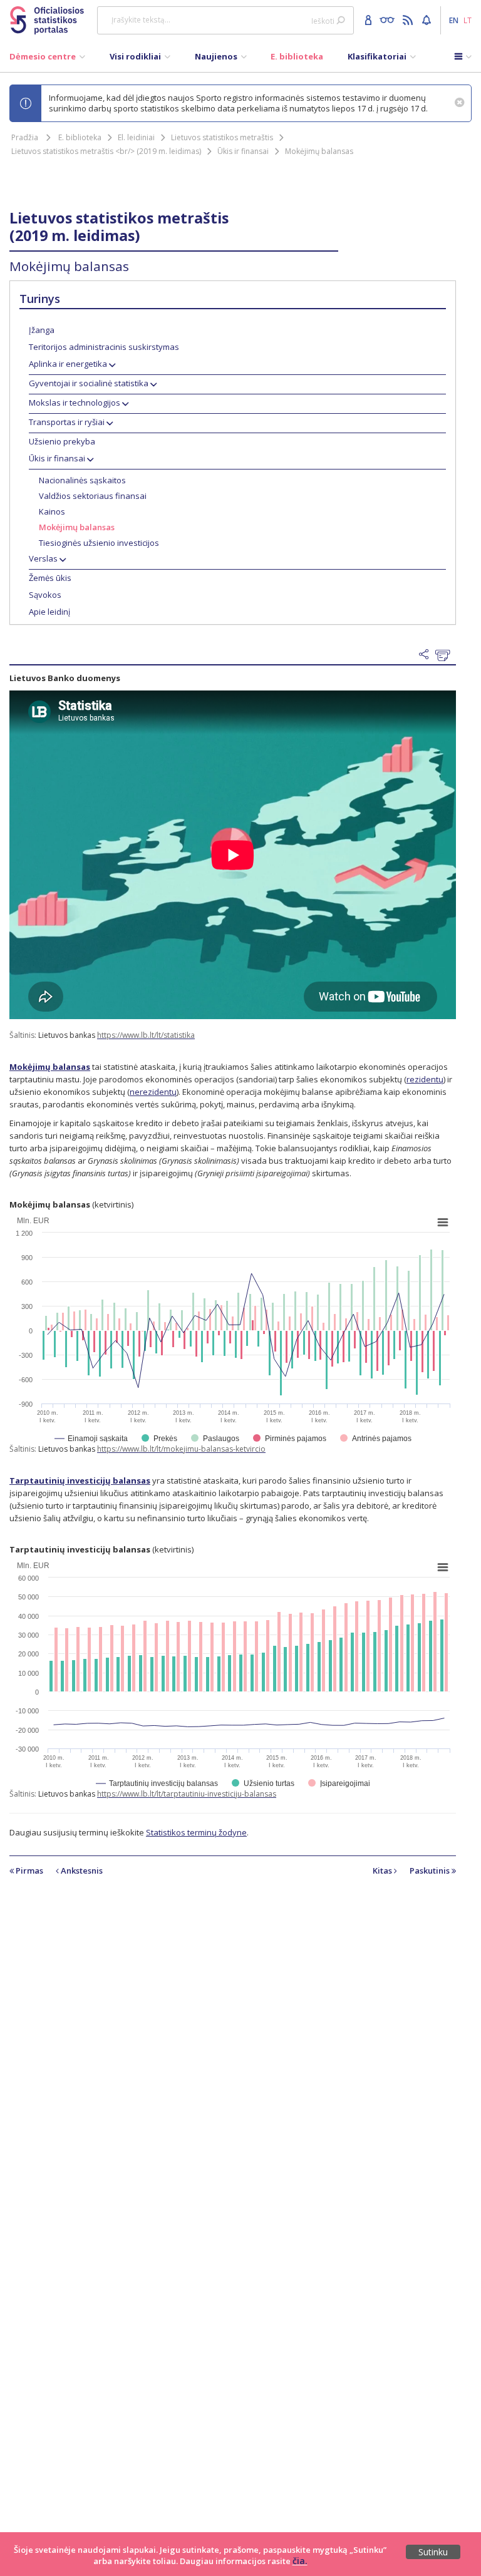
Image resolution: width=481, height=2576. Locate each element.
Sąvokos (45, 595)
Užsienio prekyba (62, 441)
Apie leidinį (49, 612)
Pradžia (25, 137)
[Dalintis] (427, 655)
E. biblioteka (80, 137)
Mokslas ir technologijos (75, 403)
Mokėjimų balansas (319, 151)
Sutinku (433, 2552)
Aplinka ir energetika (68, 364)
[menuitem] (47, 59)
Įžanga (42, 330)
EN (454, 20)
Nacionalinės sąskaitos (82, 480)
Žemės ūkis (50, 578)
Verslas (43, 558)
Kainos (52, 511)
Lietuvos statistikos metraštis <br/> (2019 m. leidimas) (106, 151)
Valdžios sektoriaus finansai (93, 496)
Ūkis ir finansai (243, 151)
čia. (300, 2561)
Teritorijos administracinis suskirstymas (104, 347)
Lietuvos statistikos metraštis (222, 137)
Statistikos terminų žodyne (196, 1832)
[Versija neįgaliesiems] (390, 19)
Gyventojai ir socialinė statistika (89, 383)
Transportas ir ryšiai (67, 422)
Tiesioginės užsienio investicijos (99, 543)
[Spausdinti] (446, 655)
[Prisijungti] (370, 19)
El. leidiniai (136, 137)
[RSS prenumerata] (409, 19)
